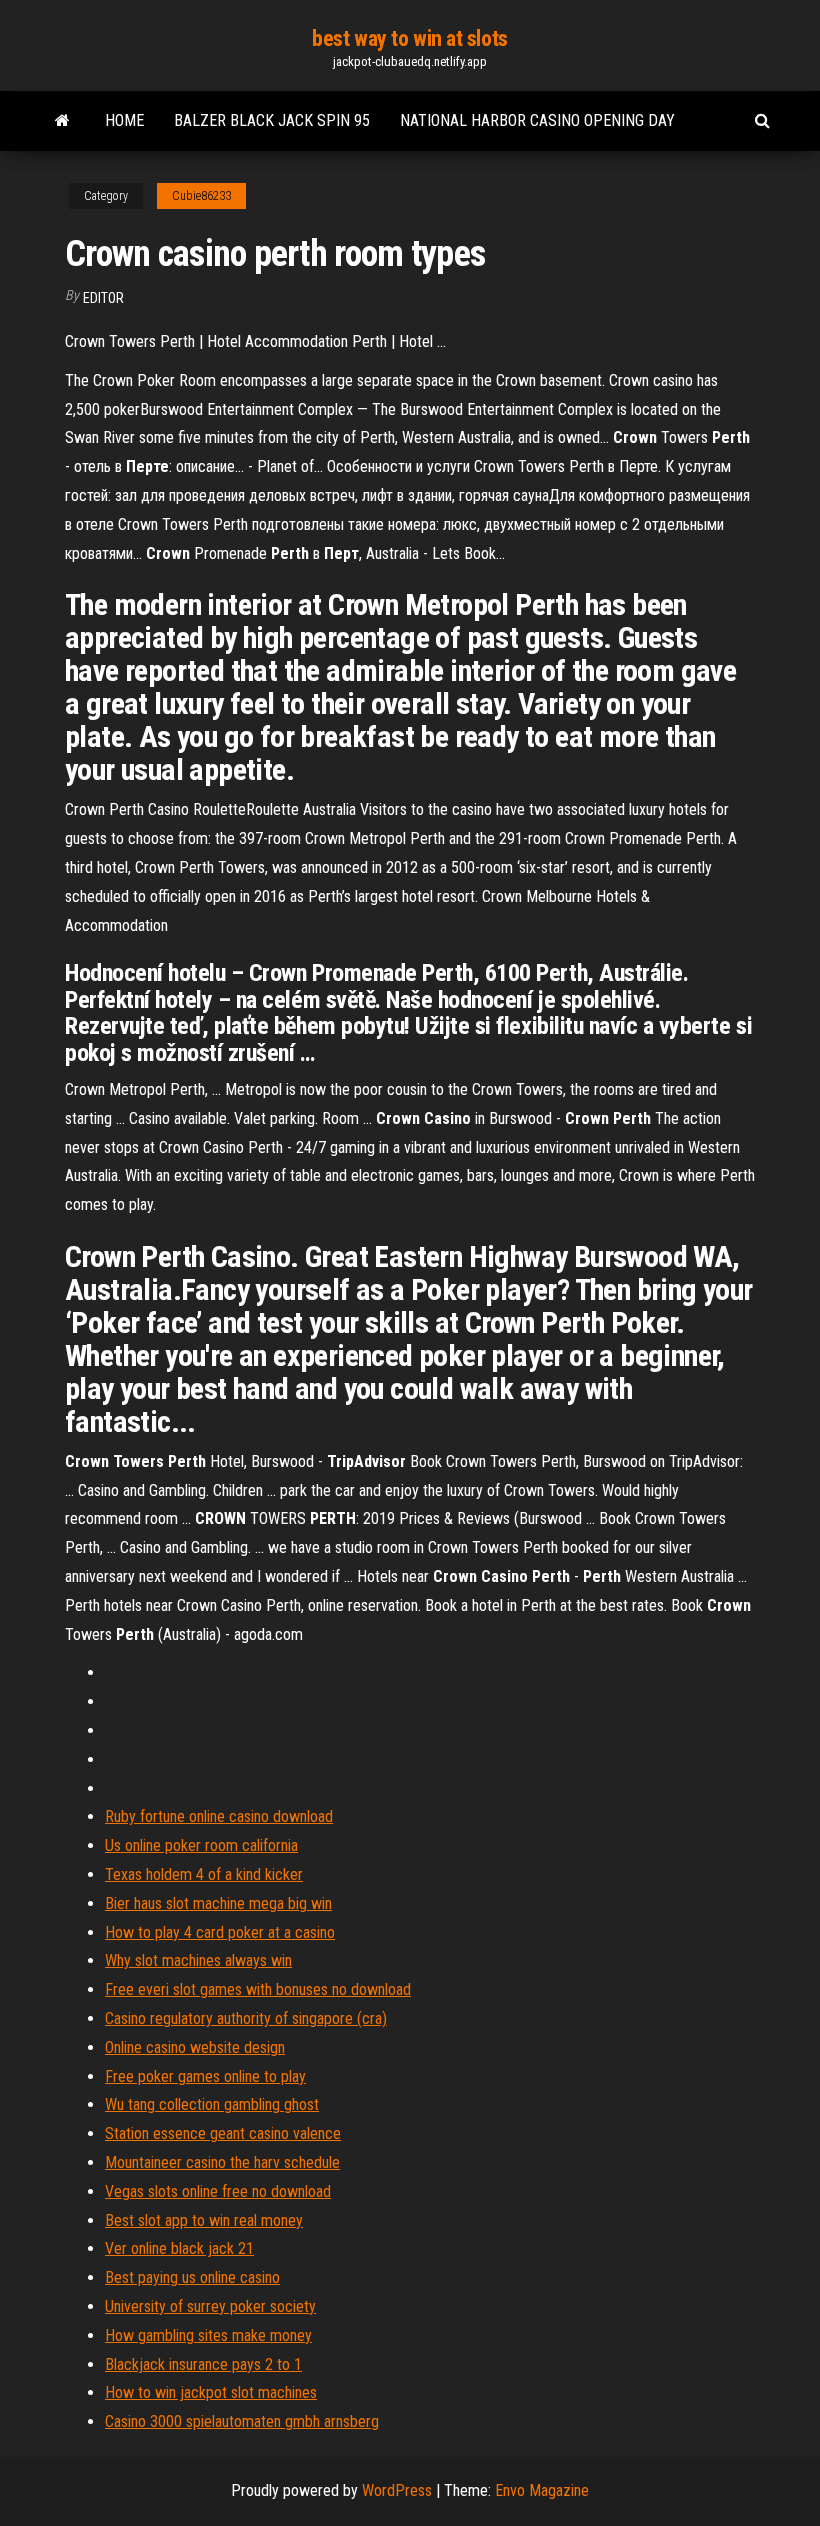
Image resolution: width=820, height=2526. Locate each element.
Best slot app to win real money (204, 2220)
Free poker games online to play (205, 2076)
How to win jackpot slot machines (211, 2392)
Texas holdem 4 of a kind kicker (204, 1874)
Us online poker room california (201, 1845)
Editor (103, 298)
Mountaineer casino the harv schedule (222, 2162)
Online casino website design (195, 2047)
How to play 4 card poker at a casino (220, 1932)
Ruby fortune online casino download (219, 1816)
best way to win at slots (409, 38)
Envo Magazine (542, 2490)
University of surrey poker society (210, 2306)
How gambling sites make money (208, 2335)
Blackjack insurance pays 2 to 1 (203, 2364)
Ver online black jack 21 (179, 2248)
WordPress (397, 2490)
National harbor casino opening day (537, 120)
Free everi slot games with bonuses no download (258, 1989)
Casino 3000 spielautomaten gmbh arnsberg (242, 2421)
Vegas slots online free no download (218, 2191)
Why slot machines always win (198, 1960)
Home (124, 120)
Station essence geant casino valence (223, 2133)
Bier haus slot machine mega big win (218, 1903)
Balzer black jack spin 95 (272, 120)
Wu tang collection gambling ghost (212, 2104)
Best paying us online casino (192, 2277)
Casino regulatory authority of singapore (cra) (246, 2018)
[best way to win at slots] (62, 121)
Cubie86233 (201, 196)
